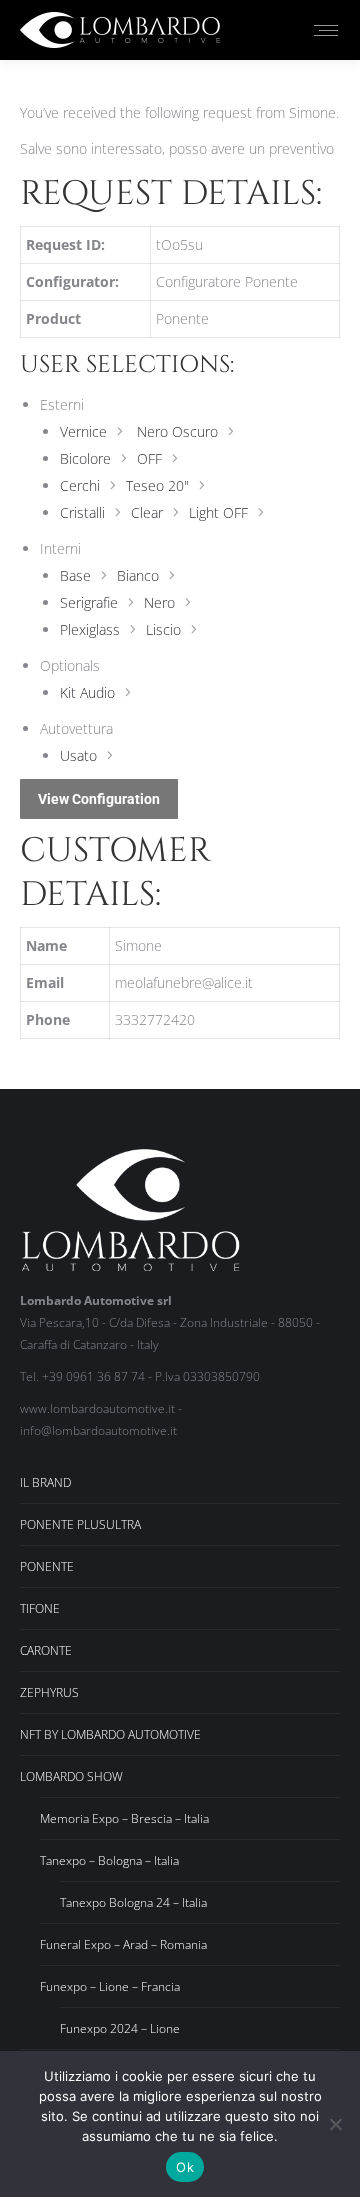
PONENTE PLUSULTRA (80, 1524)
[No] (335, 2124)
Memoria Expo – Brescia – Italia (124, 1818)
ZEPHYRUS (49, 1692)
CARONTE (46, 1650)
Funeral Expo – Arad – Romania (123, 1944)
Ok (185, 2167)
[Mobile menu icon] (326, 30)
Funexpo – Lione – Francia (110, 1986)
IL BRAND (45, 1482)
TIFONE (40, 1608)
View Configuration (99, 799)
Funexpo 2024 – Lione (120, 2028)
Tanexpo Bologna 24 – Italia (133, 1902)
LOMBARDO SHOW (71, 1776)
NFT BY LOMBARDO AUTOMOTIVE (110, 1734)
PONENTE (47, 1566)
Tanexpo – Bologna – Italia (109, 1860)
